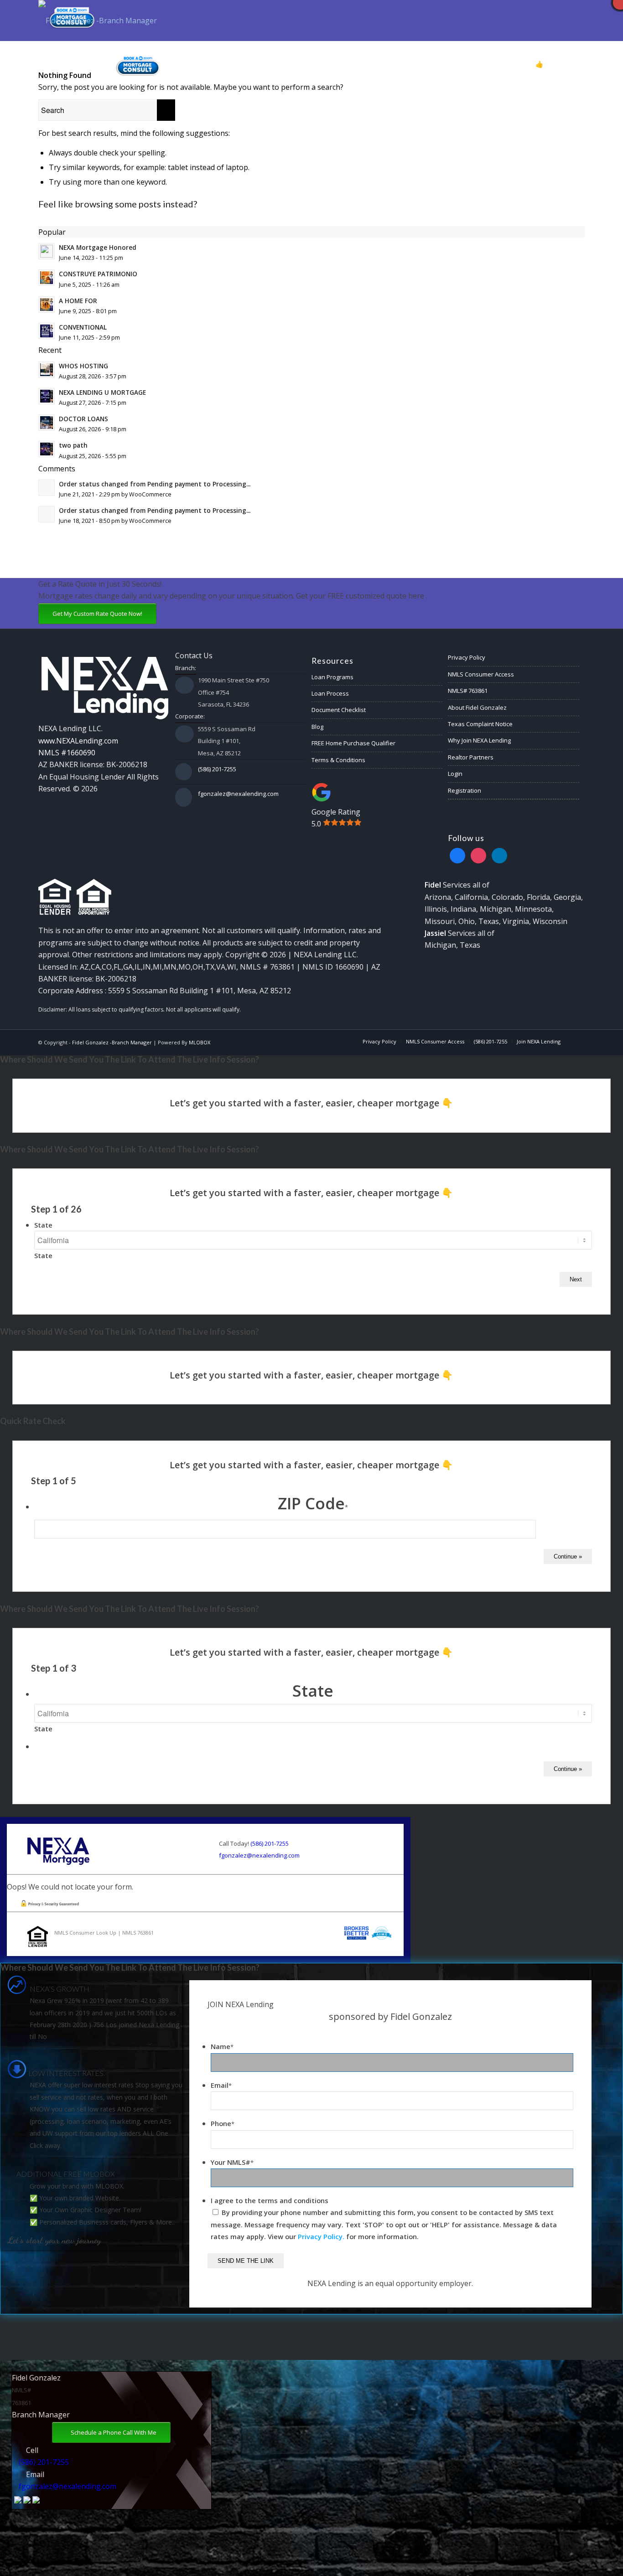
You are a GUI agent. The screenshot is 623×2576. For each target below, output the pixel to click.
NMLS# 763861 (468, 691)
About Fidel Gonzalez (477, 707)
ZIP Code (313, 1503)
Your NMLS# (232, 2162)
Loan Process (330, 693)
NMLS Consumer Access (481, 674)
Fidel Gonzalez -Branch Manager (112, 1042)
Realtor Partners (471, 757)
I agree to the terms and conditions (270, 2200)
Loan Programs (332, 677)
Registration (465, 790)
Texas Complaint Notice (480, 724)
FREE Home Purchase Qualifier (353, 743)
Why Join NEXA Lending (479, 740)
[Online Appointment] (138, 64)
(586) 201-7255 (217, 769)
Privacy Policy (467, 657)
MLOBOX (200, 1042)
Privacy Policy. (321, 2236)
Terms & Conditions (338, 760)
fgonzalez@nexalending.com (238, 794)
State (43, 1225)
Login (455, 774)
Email (221, 2085)
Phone (223, 2123)
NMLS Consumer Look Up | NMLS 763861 (104, 1933)
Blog (317, 727)
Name (222, 2046)
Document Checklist (339, 710)
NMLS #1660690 (67, 753)
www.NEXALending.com (78, 741)
